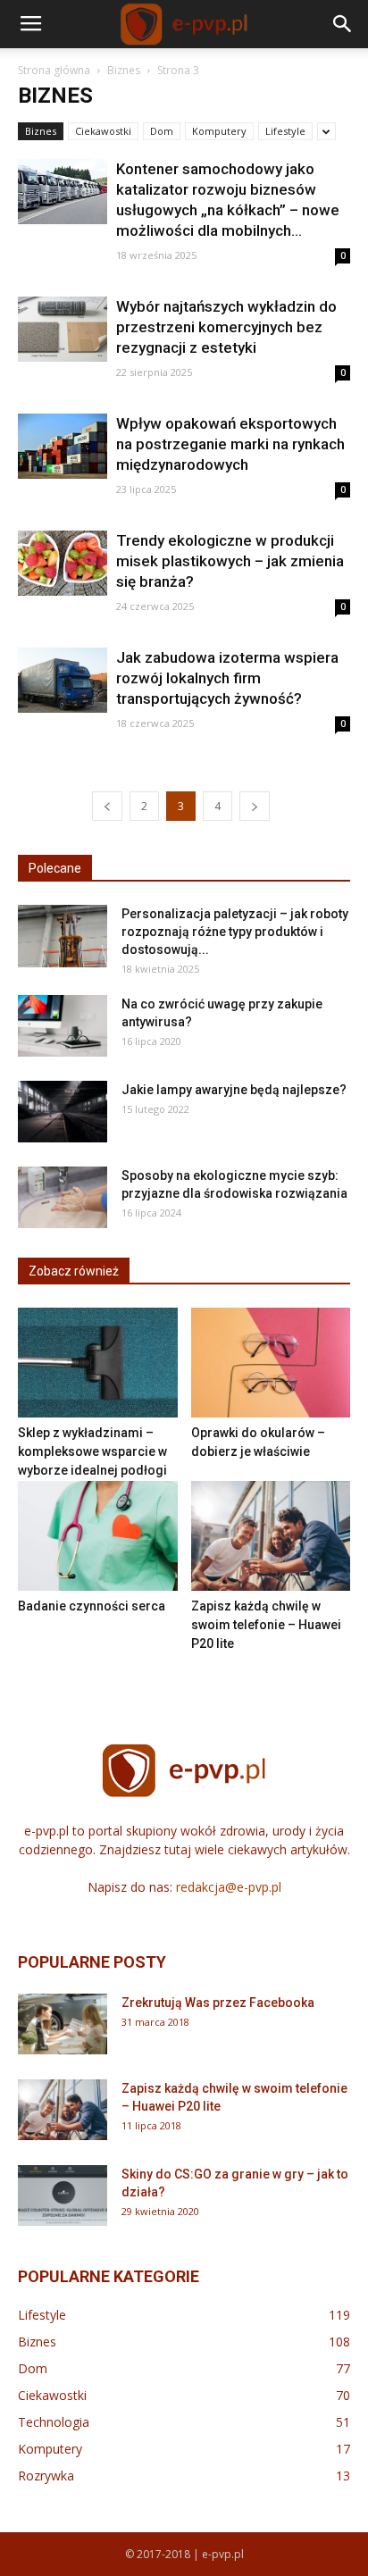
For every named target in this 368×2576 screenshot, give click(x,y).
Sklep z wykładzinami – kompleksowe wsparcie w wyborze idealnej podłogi (92, 1451)
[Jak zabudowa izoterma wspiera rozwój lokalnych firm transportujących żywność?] (63, 680)
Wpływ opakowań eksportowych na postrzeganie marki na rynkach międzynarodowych (230, 444)
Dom (162, 131)
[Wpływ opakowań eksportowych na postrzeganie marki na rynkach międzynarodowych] (63, 446)
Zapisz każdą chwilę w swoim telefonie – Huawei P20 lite (266, 1625)
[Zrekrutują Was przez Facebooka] (63, 2024)
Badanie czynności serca (92, 1606)
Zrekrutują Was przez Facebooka (218, 2003)
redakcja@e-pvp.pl (229, 1887)
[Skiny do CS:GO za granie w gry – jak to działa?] (63, 2196)
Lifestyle (285, 131)
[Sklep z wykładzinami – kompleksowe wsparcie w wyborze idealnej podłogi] (98, 1363)
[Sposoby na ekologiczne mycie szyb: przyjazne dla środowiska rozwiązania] (63, 1197)
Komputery (219, 131)
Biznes (124, 70)
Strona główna (54, 70)
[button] (343, 24)
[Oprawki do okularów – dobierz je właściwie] (271, 1363)
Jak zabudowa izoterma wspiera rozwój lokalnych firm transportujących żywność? (227, 678)
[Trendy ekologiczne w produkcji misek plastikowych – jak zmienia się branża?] (63, 563)
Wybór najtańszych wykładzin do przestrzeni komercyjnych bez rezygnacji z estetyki (226, 327)
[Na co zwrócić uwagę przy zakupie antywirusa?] (63, 1026)
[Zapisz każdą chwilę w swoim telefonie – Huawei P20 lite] (271, 1536)
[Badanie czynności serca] (98, 1536)
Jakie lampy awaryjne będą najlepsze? (234, 1090)
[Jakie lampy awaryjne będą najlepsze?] (63, 1112)
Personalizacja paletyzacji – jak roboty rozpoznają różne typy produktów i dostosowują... (235, 932)
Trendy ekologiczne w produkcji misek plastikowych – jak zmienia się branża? (230, 561)
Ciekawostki (103, 131)
